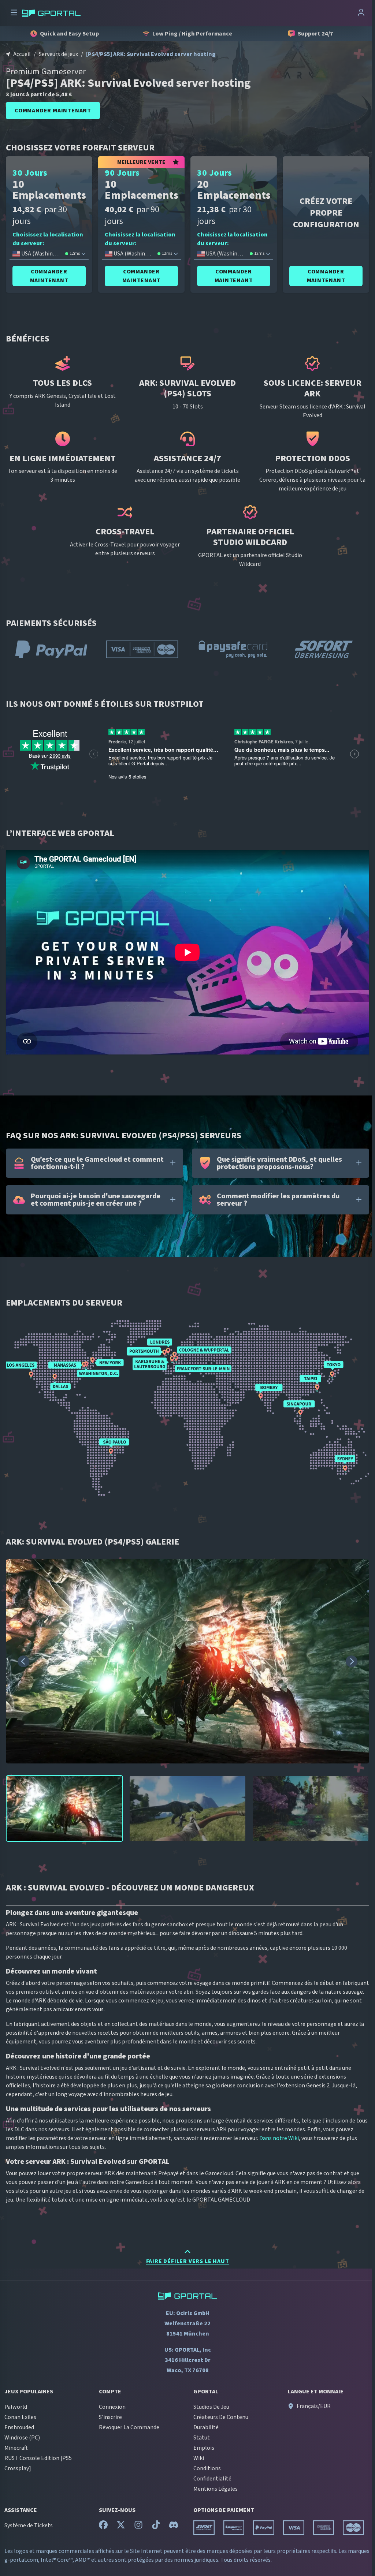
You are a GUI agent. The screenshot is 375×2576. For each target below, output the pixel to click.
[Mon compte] (361, 13)
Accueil (22, 54)
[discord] (174, 2527)
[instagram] (138, 2527)
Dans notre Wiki (279, 2138)
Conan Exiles (20, 2417)
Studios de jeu (211, 2407)
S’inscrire (110, 2417)
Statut (202, 2438)
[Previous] (23, 1661)
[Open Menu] (14, 13)
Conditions (207, 2468)
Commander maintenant (53, 111)
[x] (121, 2527)
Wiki (199, 2458)
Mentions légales (216, 2489)
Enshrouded (19, 2427)
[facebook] (103, 2527)
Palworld (16, 2407)
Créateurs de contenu (221, 2417)
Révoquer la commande (129, 2427)
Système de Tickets (29, 2525)
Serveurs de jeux (58, 54)
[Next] (352, 1661)
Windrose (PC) (22, 2438)
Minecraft (16, 2448)
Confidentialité (212, 2479)
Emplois (204, 2448)
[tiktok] (156, 2527)
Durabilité (206, 2427)
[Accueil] (51, 13)
